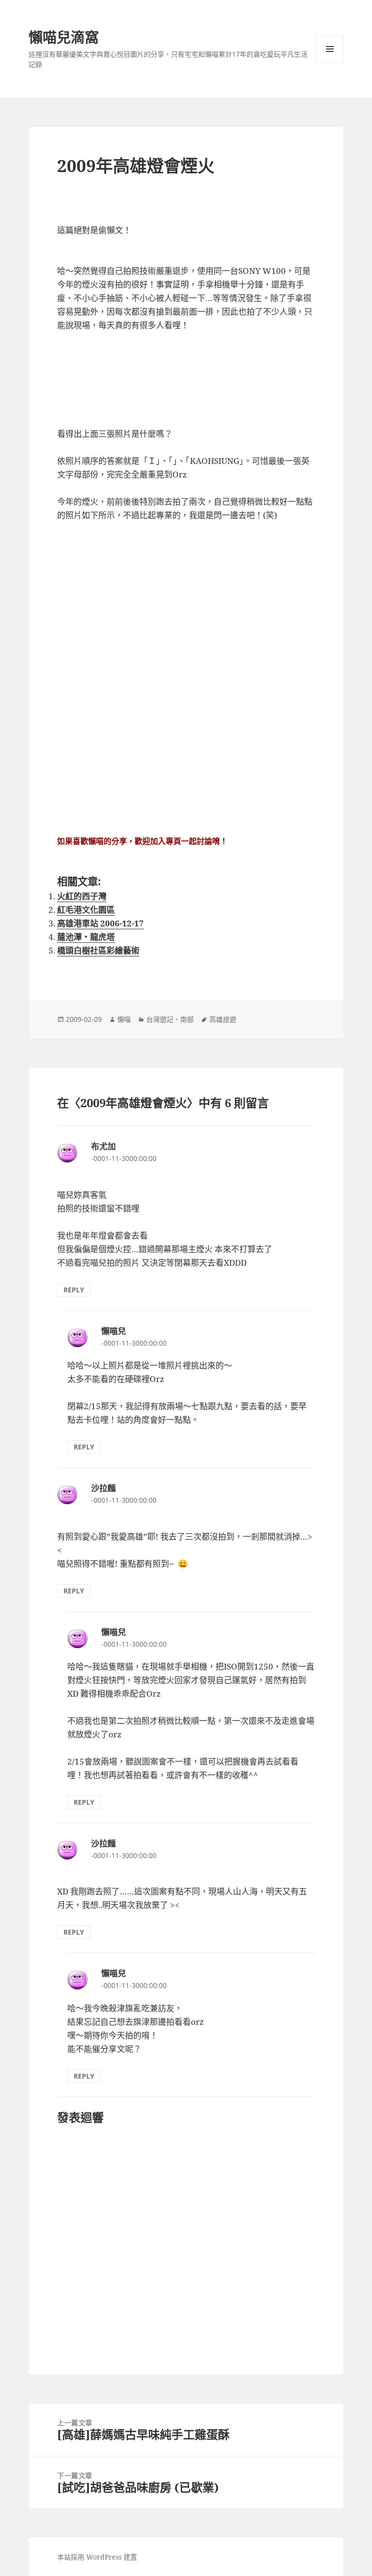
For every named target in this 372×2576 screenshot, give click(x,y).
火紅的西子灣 (82, 896)
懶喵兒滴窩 (64, 37)
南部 (187, 1019)
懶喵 (124, 1019)
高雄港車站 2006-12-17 (101, 923)
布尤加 (103, 1146)
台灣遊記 (160, 1019)
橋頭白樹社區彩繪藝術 (98, 950)
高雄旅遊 (223, 1019)
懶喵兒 (114, 1331)
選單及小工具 (330, 49)
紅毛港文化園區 (86, 910)
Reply (74, 1290)
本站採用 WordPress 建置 (97, 2557)
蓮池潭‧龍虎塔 (86, 937)
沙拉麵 (103, 1488)
